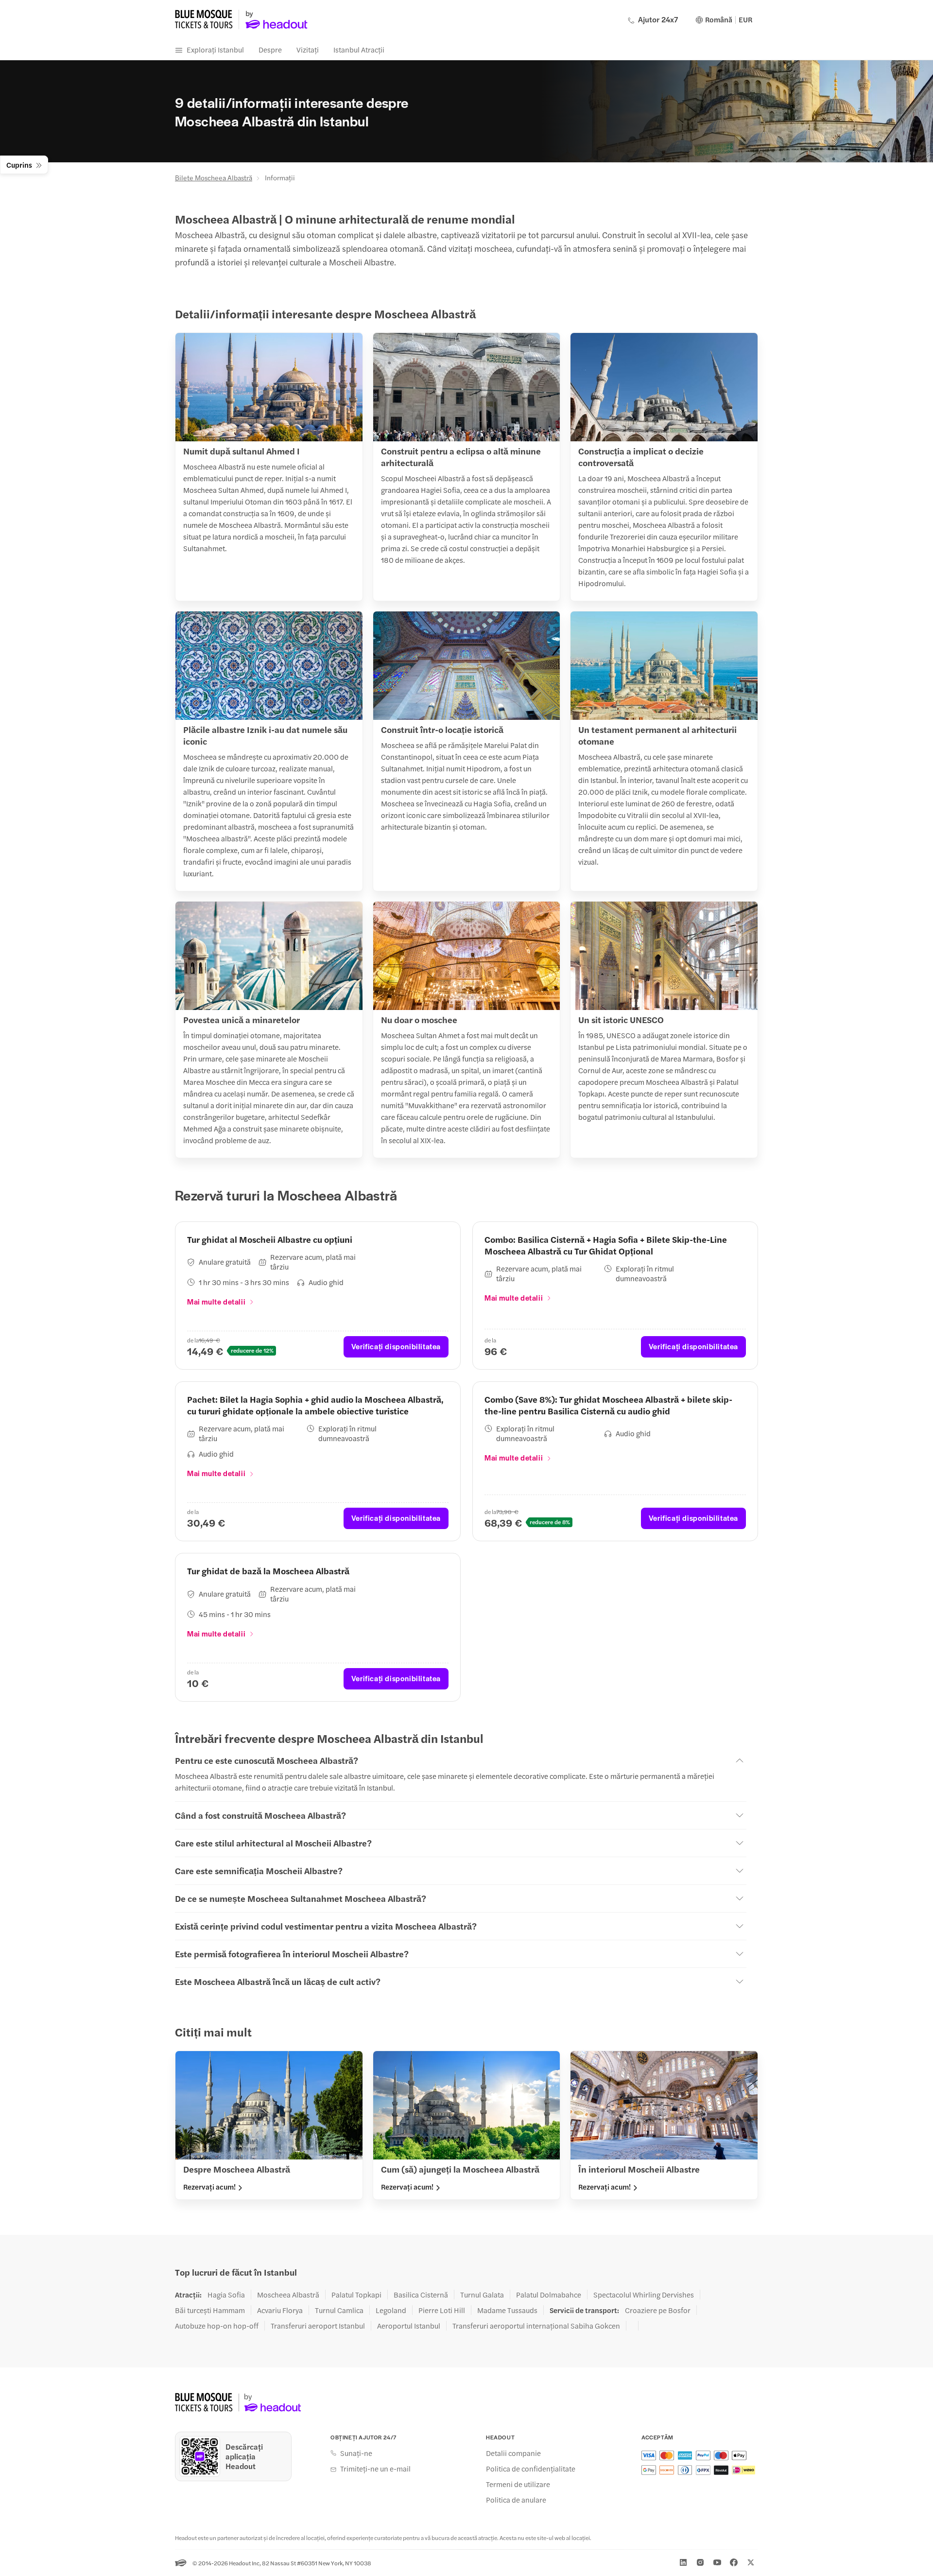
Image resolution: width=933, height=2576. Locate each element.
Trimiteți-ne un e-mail (375, 2469)
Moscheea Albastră (288, 2295)
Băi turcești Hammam (210, 2310)
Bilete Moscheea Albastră (214, 177)
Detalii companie (513, 2453)
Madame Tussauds (507, 2310)
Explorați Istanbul (215, 49)
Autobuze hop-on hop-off (217, 2326)
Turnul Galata (482, 2295)
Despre (270, 49)
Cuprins (19, 165)
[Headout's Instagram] (700, 2562)
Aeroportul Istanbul (409, 2326)
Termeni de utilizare (518, 2484)
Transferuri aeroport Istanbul (318, 2326)
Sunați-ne (356, 2453)
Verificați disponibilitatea (396, 1346)
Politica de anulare (516, 2500)
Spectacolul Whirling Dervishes (644, 2295)
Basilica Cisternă (421, 2295)
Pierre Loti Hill (442, 2310)
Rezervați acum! (209, 2187)
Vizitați (308, 49)
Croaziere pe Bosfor (658, 2310)
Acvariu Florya (280, 2310)
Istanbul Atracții (359, 49)
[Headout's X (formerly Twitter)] (751, 2562)
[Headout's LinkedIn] (683, 2562)
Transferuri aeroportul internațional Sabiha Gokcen (536, 2326)
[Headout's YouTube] (717, 2562)
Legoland (391, 2310)
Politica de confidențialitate (531, 2469)
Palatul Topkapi (356, 2295)
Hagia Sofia (226, 2295)
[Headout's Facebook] (734, 2562)
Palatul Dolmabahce (549, 2295)
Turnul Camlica (339, 2310)
